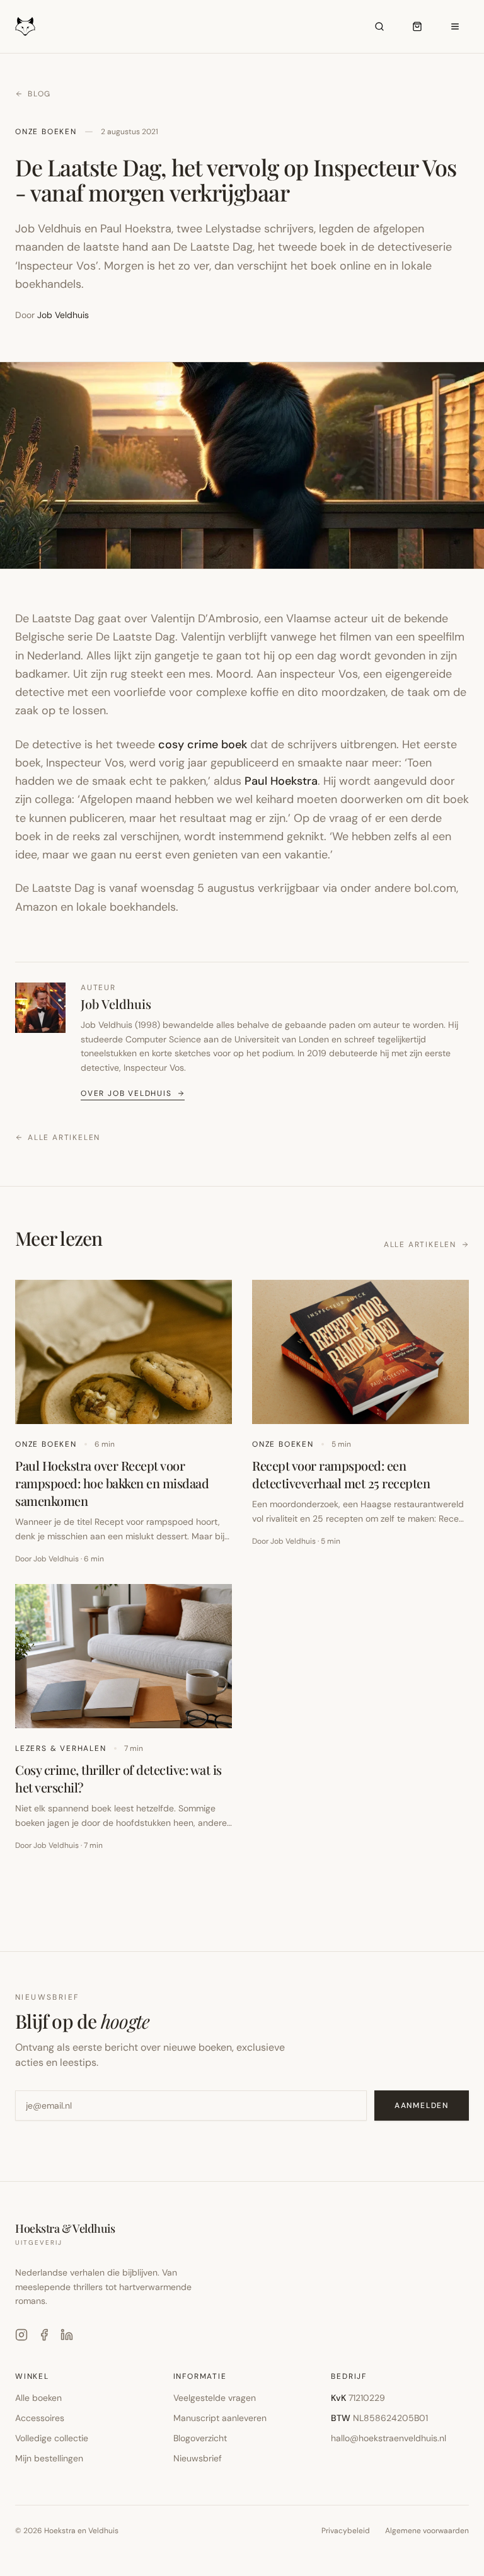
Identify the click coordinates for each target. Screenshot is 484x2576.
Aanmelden (422, 2106)
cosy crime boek (203, 744)
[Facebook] (44, 2335)
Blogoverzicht (200, 2438)
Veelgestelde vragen (215, 2398)
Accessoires (40, 2418)
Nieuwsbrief (198, 2458)
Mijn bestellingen (49, 2458)
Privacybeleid (346, 2531)
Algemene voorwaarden (427, 2531)
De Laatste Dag (213, 247)
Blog (39, 94)
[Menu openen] (455, 26)
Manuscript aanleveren (220, 2418)
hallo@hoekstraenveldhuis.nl (389, 2438)
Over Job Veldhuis (126, 1093)
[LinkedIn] (67, 2335)
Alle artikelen (64, 1137)
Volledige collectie (52, 2438)
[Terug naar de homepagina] (25, 26)
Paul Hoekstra (281, 781)
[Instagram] (21, 2335)
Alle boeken (38, 2398)
